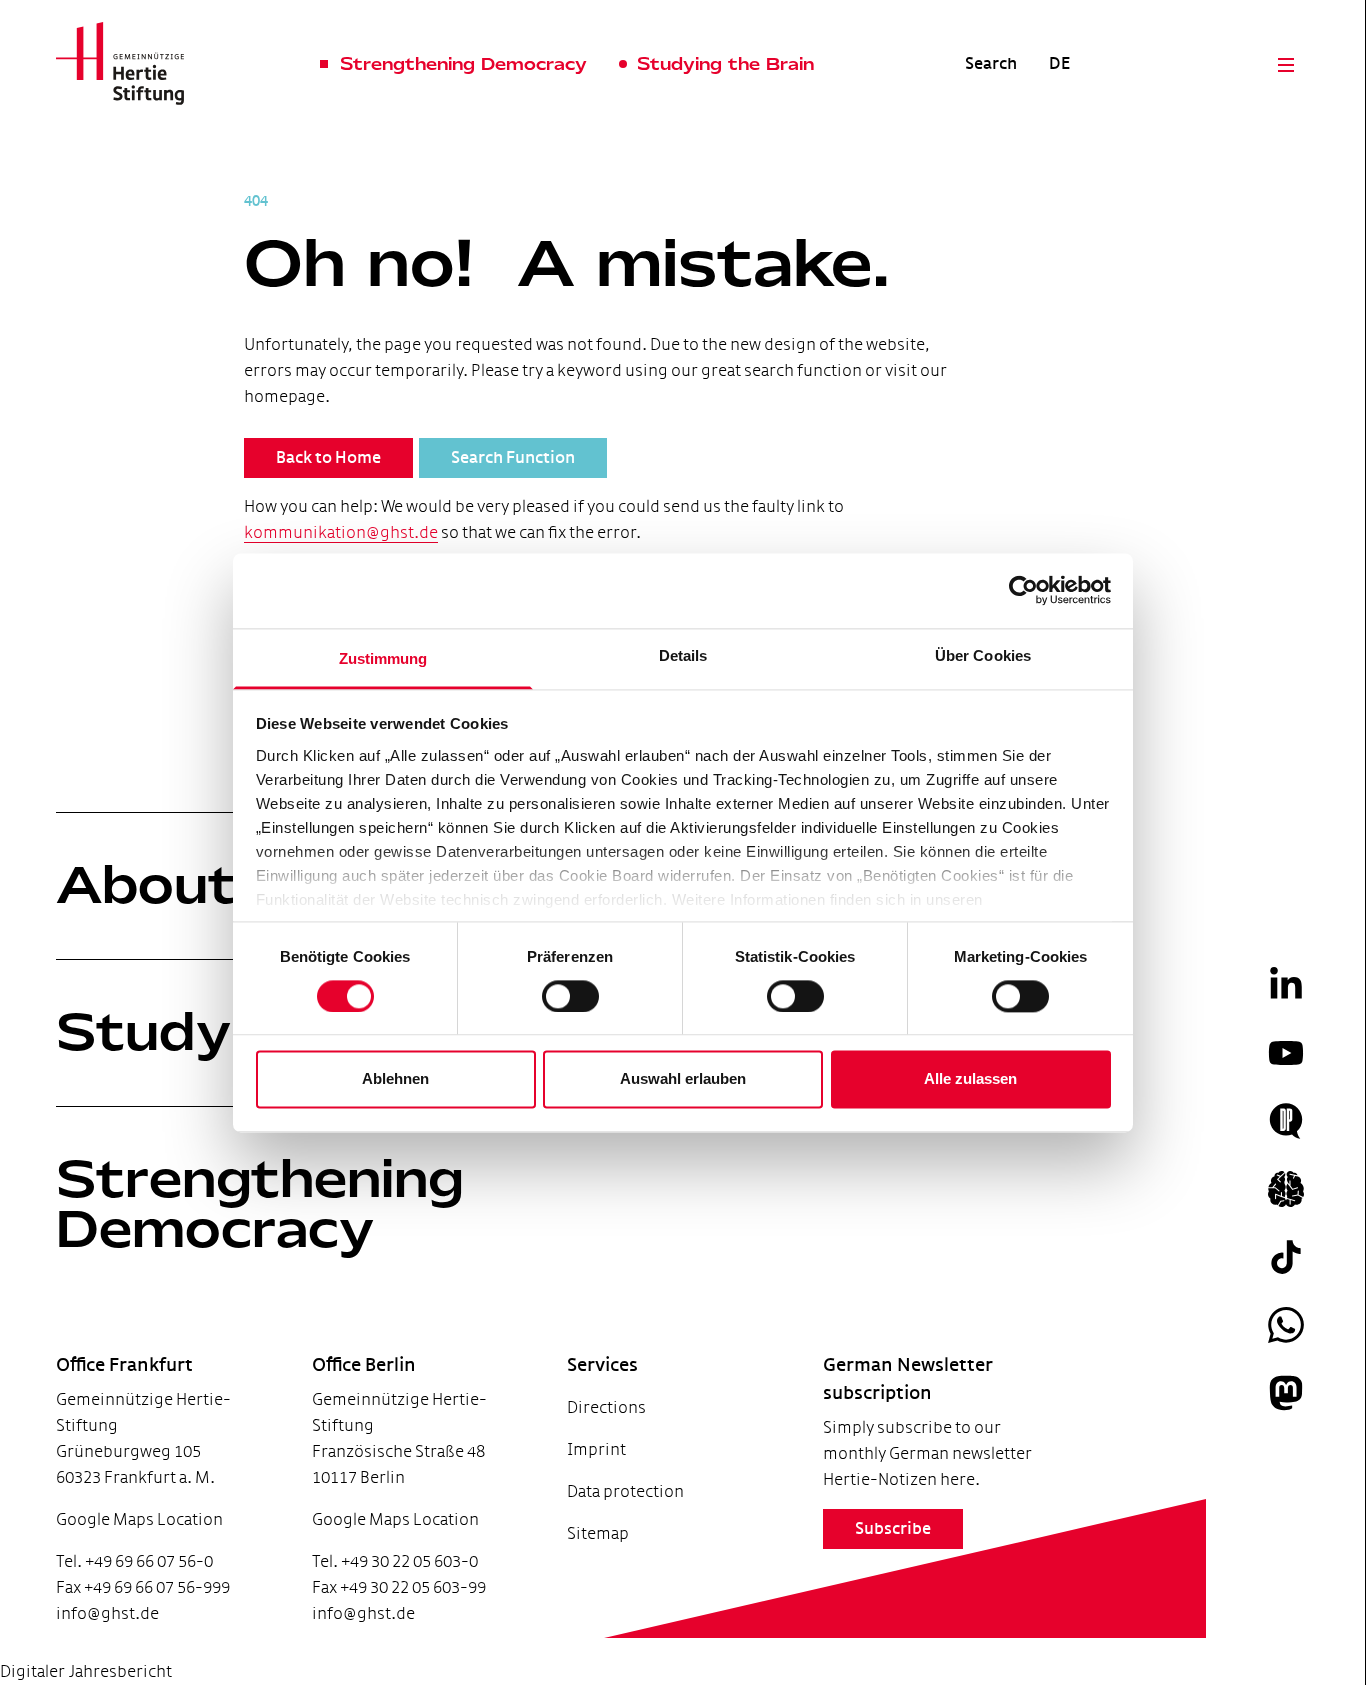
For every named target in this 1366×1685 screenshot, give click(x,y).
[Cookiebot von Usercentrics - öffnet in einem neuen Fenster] (1023, 590)
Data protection (625, 1491)
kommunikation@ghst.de (341, 532)
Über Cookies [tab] (983, 655)
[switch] (570, 996)
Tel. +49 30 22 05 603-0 (395, 1561)
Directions (606, 1407)
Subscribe (893, 1529)
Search (991, 64)
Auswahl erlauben (683, 1079)
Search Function (513, 458)
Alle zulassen (970, 1079)
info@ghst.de (107, 1613)
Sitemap (598, 1533)
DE (1059, 64)
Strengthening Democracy (259, 1204)
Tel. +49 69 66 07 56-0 (134, 1561)
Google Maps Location (139, 1519)
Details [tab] (683, 655)
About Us (192, 885)
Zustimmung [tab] (383, 658)
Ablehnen (395, 1079)
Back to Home (328, 458)
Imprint (596, 1449)
